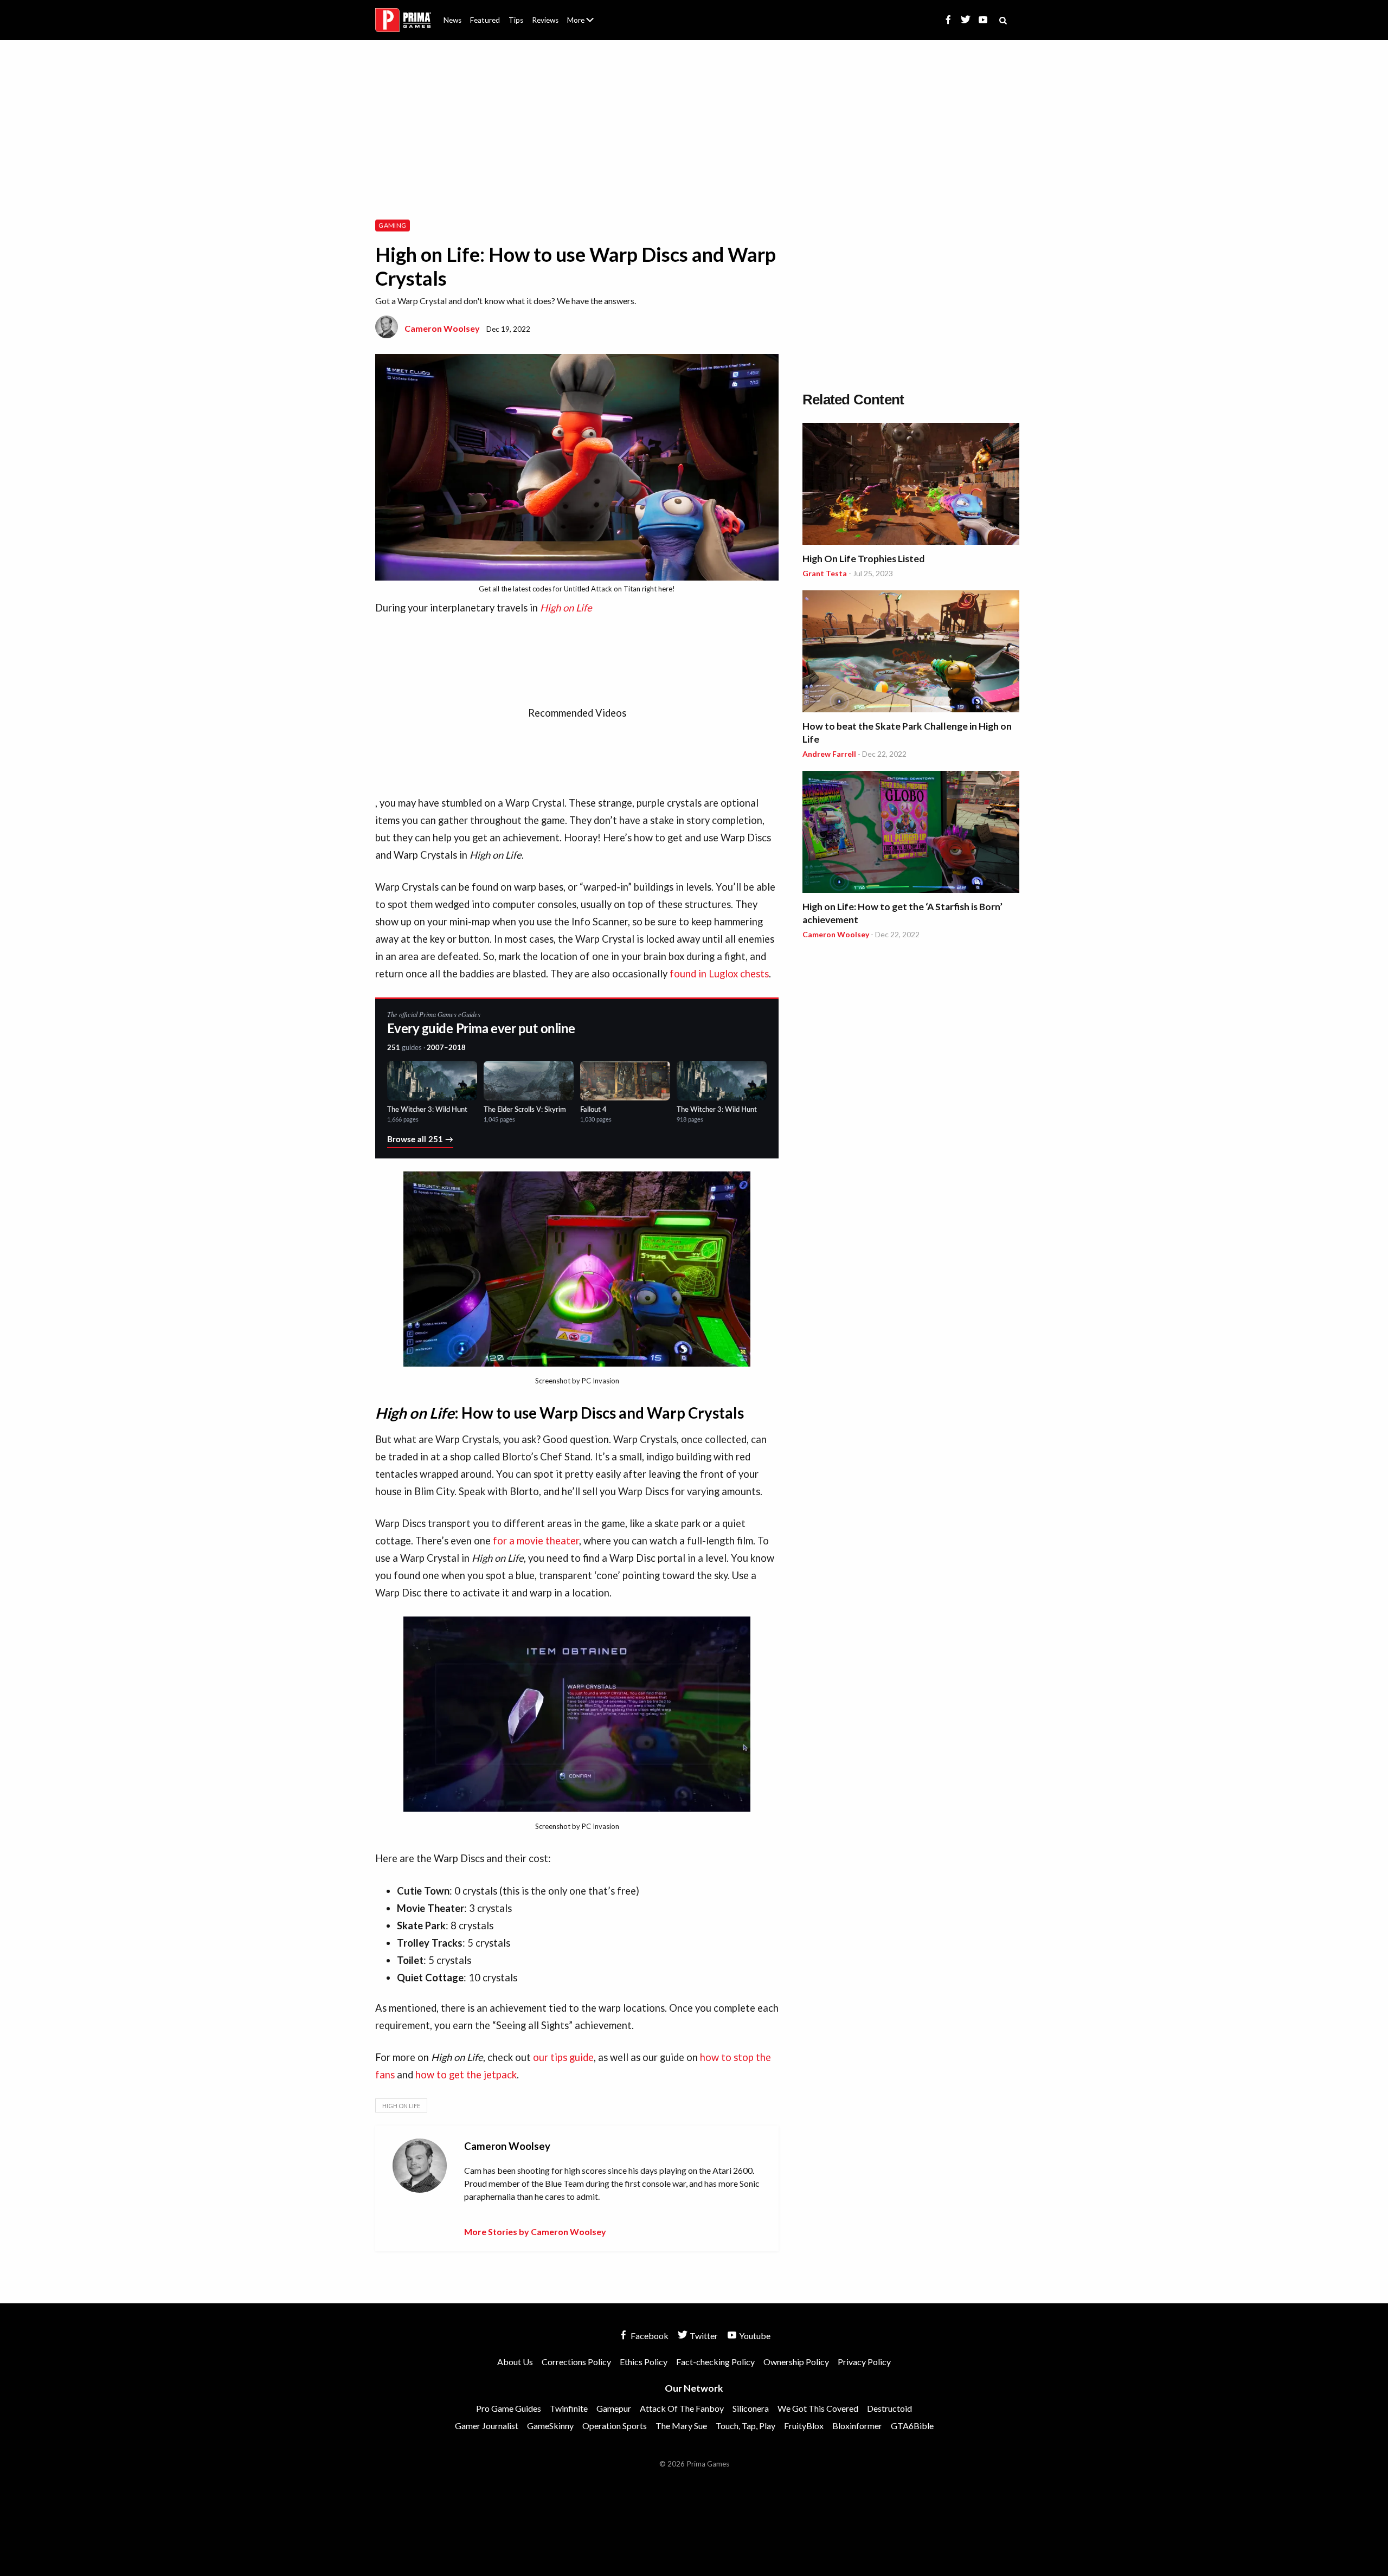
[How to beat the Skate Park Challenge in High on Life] (911, 653)
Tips (516, 20)
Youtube (754, 2336)
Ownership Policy (796, 2362)
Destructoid (889, 2408)
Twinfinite (569, 2408)
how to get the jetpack (466, 2075)
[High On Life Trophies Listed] (911, 485)
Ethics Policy (644, 2362)
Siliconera (751, 2408)
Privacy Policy (864, 2362)
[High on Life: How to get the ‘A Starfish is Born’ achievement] (911, 833)
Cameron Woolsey (442, 328)
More (587, 25)
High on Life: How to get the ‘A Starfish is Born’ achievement (902, 913)
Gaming (392, 225)
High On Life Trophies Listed (863, 559)
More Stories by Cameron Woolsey (535, 2232)
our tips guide (563, 2057)
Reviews (545, 20)
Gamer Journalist (487, 2426)
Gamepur (614, 2408)
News (452, 20)
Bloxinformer (857, 2426)
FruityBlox (804, 2426)
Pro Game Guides (509, 2408)
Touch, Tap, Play (746, 2426)
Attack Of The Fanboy (682, 2408)
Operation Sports (615, 2426)
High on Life (401, 2106)
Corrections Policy (576, 2362)
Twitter (703, 2336)
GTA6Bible (912, 2426)
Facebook (649, 2336)
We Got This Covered (818, 2408)
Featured (485, 20)
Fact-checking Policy (715, 2362)
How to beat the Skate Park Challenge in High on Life (907, 733)
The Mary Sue (681, 2426)
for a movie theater (536, 1541)
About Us (583, 14)
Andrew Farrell (829, 754)
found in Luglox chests (719, 974)
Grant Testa (825, 573)
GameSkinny (550, 2426)
